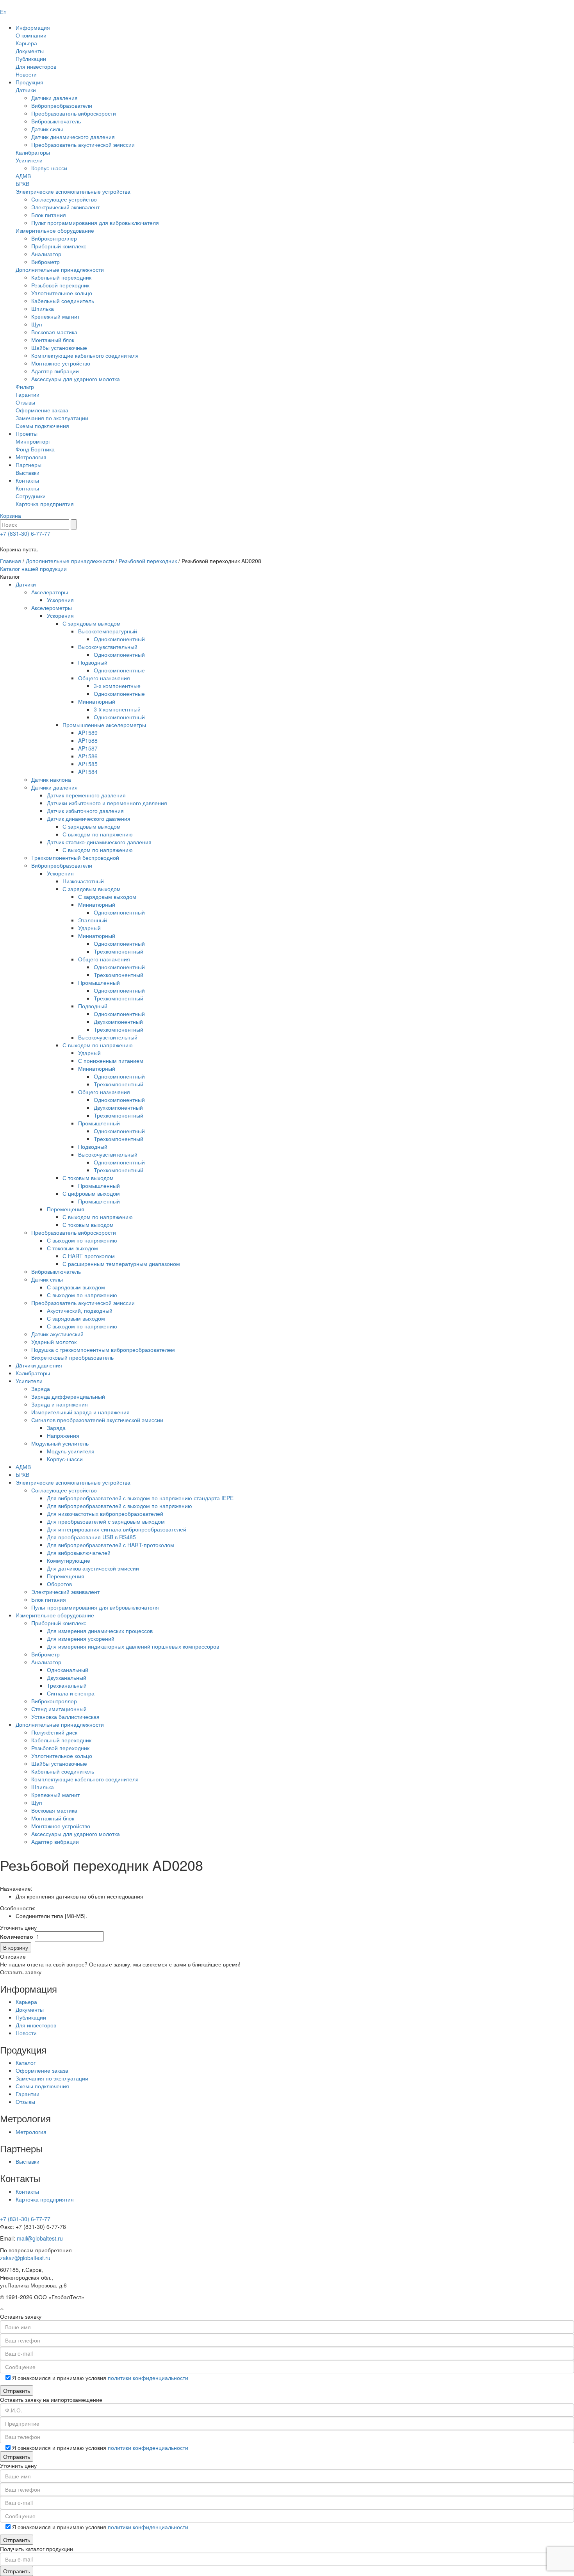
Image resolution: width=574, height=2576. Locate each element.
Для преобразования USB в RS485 (91, 1537)
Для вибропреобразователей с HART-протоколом (111, 1545)
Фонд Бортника (35, 449)
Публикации (31, 59)
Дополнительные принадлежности (60, 269)
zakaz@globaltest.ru (25, 2258)
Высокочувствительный (108, 647)
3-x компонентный (117, 709)
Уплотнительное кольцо (62, 293)
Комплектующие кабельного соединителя (85, 355)
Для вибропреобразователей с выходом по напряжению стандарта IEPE (140, 1498)
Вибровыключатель (56, 121)
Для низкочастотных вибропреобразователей (105, 1514)
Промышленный (99, 982)
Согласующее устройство (64, 199)
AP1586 (88, 756)
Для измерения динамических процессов (100, 1631)
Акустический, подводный (80, 1310)
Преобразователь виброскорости (74, 113)
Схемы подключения (42, 426)
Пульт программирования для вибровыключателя (95, 223)
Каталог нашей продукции (33, 569)
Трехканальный (67, 1685)
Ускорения (60, 600)
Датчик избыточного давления (85, 811)
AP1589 (88, 733)
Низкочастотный (83, 881)
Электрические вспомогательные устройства (73, 191)
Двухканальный (67, 1678)
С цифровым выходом (91, 1193)
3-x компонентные (117, 686)
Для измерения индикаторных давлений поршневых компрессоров (133, 1646)
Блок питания (49, 215)
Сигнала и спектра (71, 1693)
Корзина (11, 515)
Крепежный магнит (55, 316)
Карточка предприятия (45, 504)
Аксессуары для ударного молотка (76, 379)
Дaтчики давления (39, 1365)
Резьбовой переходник (60, 285)
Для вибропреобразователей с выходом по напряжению (119, 1506)
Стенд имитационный (59, 1709)
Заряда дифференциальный (68, 1396)
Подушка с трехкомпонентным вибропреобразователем (103, 1350)
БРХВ (22, 184)
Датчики (26, 90)
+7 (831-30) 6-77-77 (25, 533)
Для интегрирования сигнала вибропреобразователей (117, 1529)
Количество (17, 1936)
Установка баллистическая (65, 1717)
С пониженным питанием (111, 1061)
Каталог (26, 2063)
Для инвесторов (36, 66)
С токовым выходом (88, 1178)
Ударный (89, 928)
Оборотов (59, 1584)
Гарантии (28, 394)
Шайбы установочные (59, 348)
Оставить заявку (21, 1972)
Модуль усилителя (71, 1451)
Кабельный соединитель (63, 301)
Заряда (41, 1389)
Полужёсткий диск (54, 1732)
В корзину (16, 1947)
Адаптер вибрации (55, 371)
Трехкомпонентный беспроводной (75, 857)
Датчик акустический (57, 1334)
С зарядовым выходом (92, 623)
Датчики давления (54, 98)
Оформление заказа (42, 410)
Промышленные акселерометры (104, 725)
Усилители (29, 160)
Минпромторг (33, 441)
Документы (30, 51)
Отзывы (25, 402)
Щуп (37, 324)
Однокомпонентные (119, 670)
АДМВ (23, 176)
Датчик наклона (51, 779)
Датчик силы (47, 129)
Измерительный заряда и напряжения (80, 1412)
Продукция (29, 82)
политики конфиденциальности (148, 2378)
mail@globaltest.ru (40, 2238)
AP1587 (88, 748)
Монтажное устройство (61, 363)
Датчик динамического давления (73, 137)
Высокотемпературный (108, 631)
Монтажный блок (53, 340)
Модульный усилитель (60, 1443)
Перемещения (66, 1209)
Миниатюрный (97, 701)
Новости (26, 74)
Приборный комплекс (59, 246)
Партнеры (29, 465)
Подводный (93, 662)
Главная (11, 561)
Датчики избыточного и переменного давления (107, 803)
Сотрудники (31, 496)
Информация (33, 27)
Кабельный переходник (61, 277)
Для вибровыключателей (79, 1553)
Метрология (31, 457)
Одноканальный (68, 1670)
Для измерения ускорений (81, 1638)
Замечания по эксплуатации (52, 418)
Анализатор (46, 254)
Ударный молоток (54, 1342)
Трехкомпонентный (119, 951)
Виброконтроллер (54, 238)
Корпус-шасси (49, 168)
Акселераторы (50, 592)
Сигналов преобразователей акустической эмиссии (97, 1420)
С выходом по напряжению (98, 834)
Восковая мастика (54, 332)
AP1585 (88, 764)
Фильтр (25, 387)
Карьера (26, 43)
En (3, 12)
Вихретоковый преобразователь (72, 1357)
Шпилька (43, 308)
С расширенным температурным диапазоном (121, 1264)
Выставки (28, 472)
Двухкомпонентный (118, 1021)
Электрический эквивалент (65, 207)
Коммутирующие (69, 1560)
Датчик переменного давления (86, 795)
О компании (31, 35)
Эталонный (93, 920)
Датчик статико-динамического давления (99, 842)
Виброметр (45, 262)
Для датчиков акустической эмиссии (93, 1568)
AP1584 (88, 772)
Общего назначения (104, 678)
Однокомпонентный (119, 639)
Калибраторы (33, 152)
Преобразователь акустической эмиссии (83, 144)
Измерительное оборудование (55, 230)
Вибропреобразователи (62, 105)
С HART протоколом (89, 1256)
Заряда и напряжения (60, 1404)
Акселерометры (52, 608)
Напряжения (63, 1435)
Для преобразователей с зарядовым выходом (106, 1521)
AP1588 (88, 740)
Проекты (27, 433)
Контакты (27, 480)
